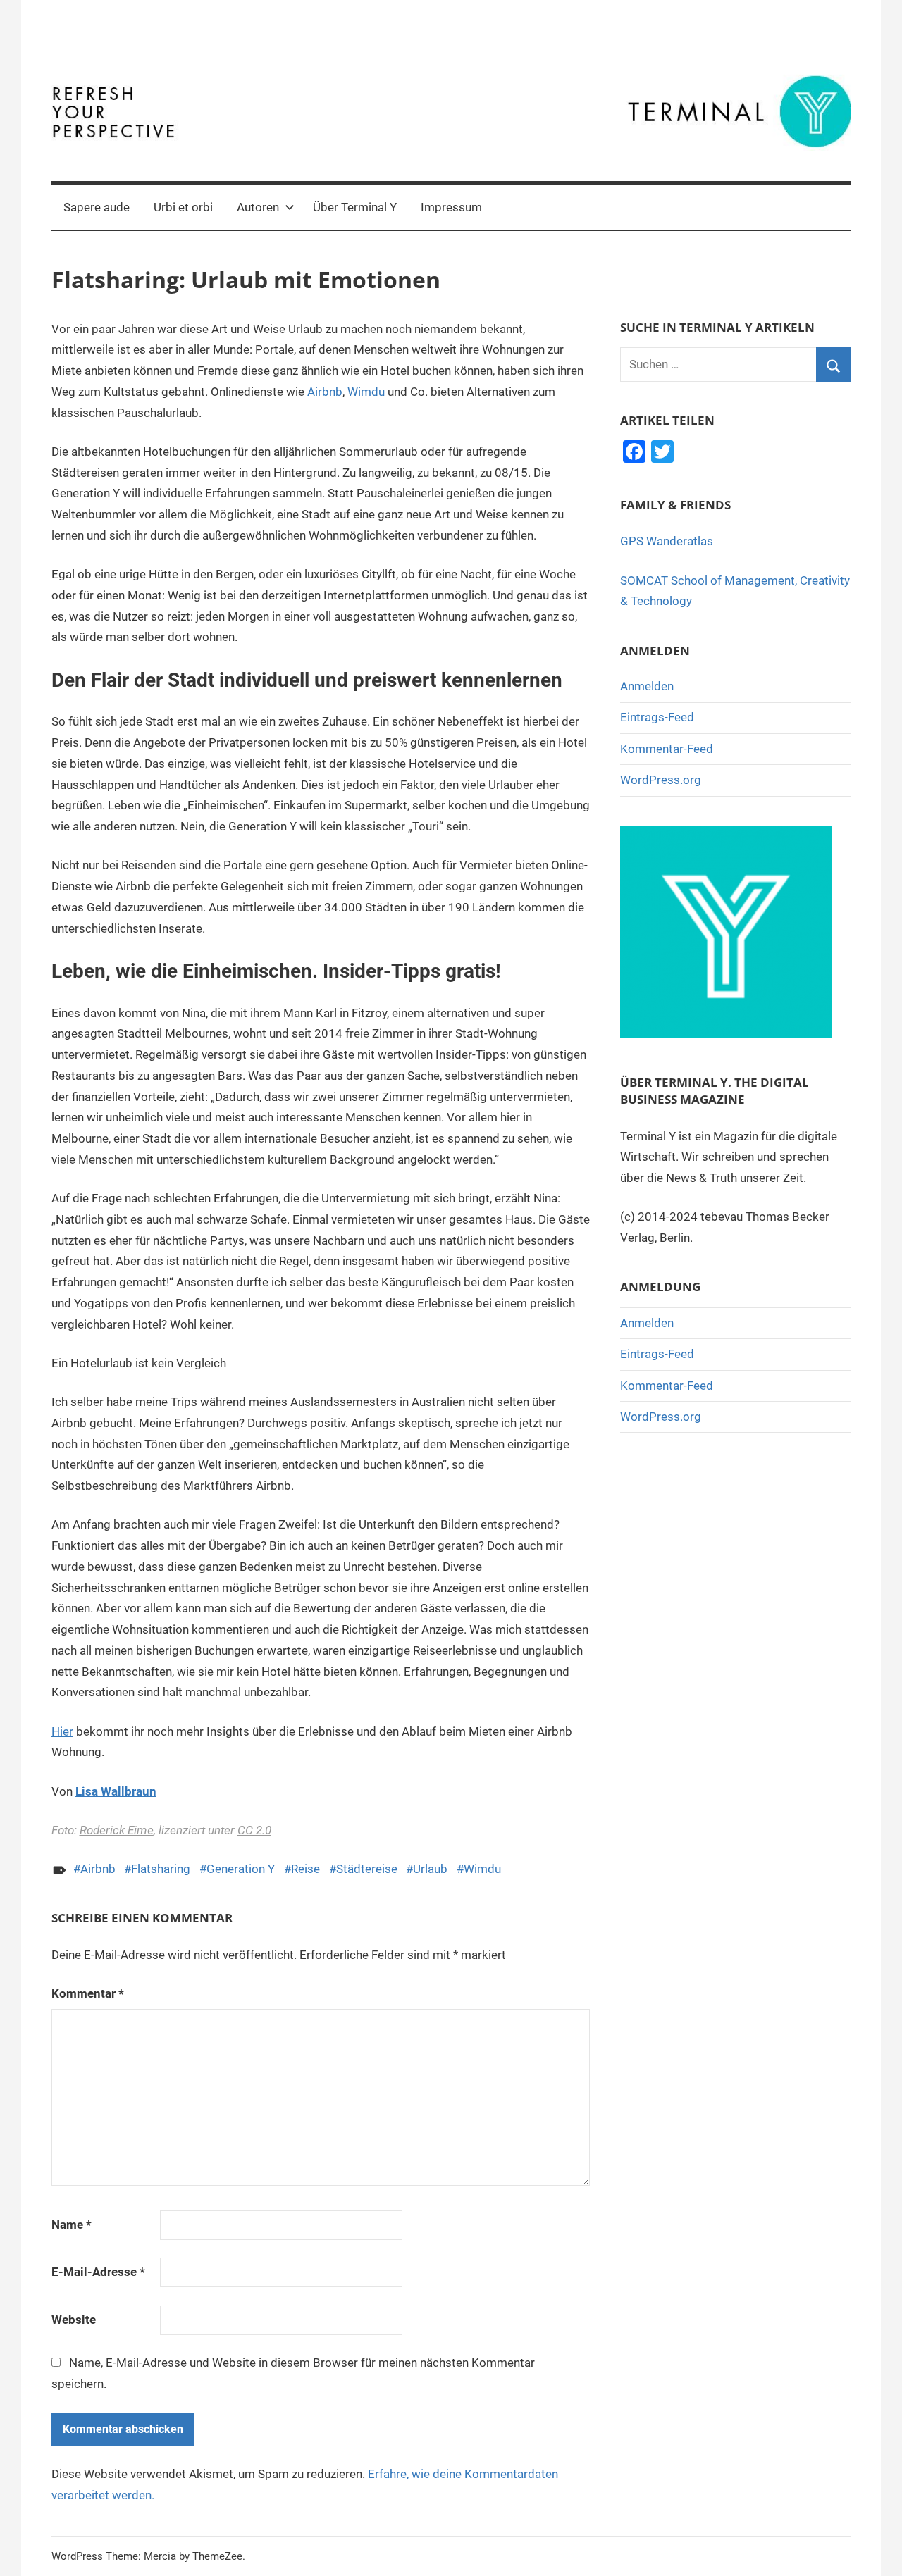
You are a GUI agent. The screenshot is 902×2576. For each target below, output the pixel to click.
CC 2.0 (254, 1830)
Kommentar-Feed (667, 749)
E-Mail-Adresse (98, 2272)
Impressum (451, 207)
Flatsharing (161, 1869)
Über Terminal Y (355, 207)
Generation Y (241, 1869)
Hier (62, 1731)
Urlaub (430, 1869)
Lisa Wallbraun (116, 1791)
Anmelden (647, 686)
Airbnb (325, 392)
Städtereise (367, 1869)
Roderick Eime (117, 1830)
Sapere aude (97, 207)
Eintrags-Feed (657, 717)
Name (72, 2225)
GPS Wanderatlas (667, 541)
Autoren (258, 207)
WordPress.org (661, 780)
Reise (305, 1869)
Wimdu (366, 392)
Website (74, 2320)
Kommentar (88, 1993)
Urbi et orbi (183, 207)
